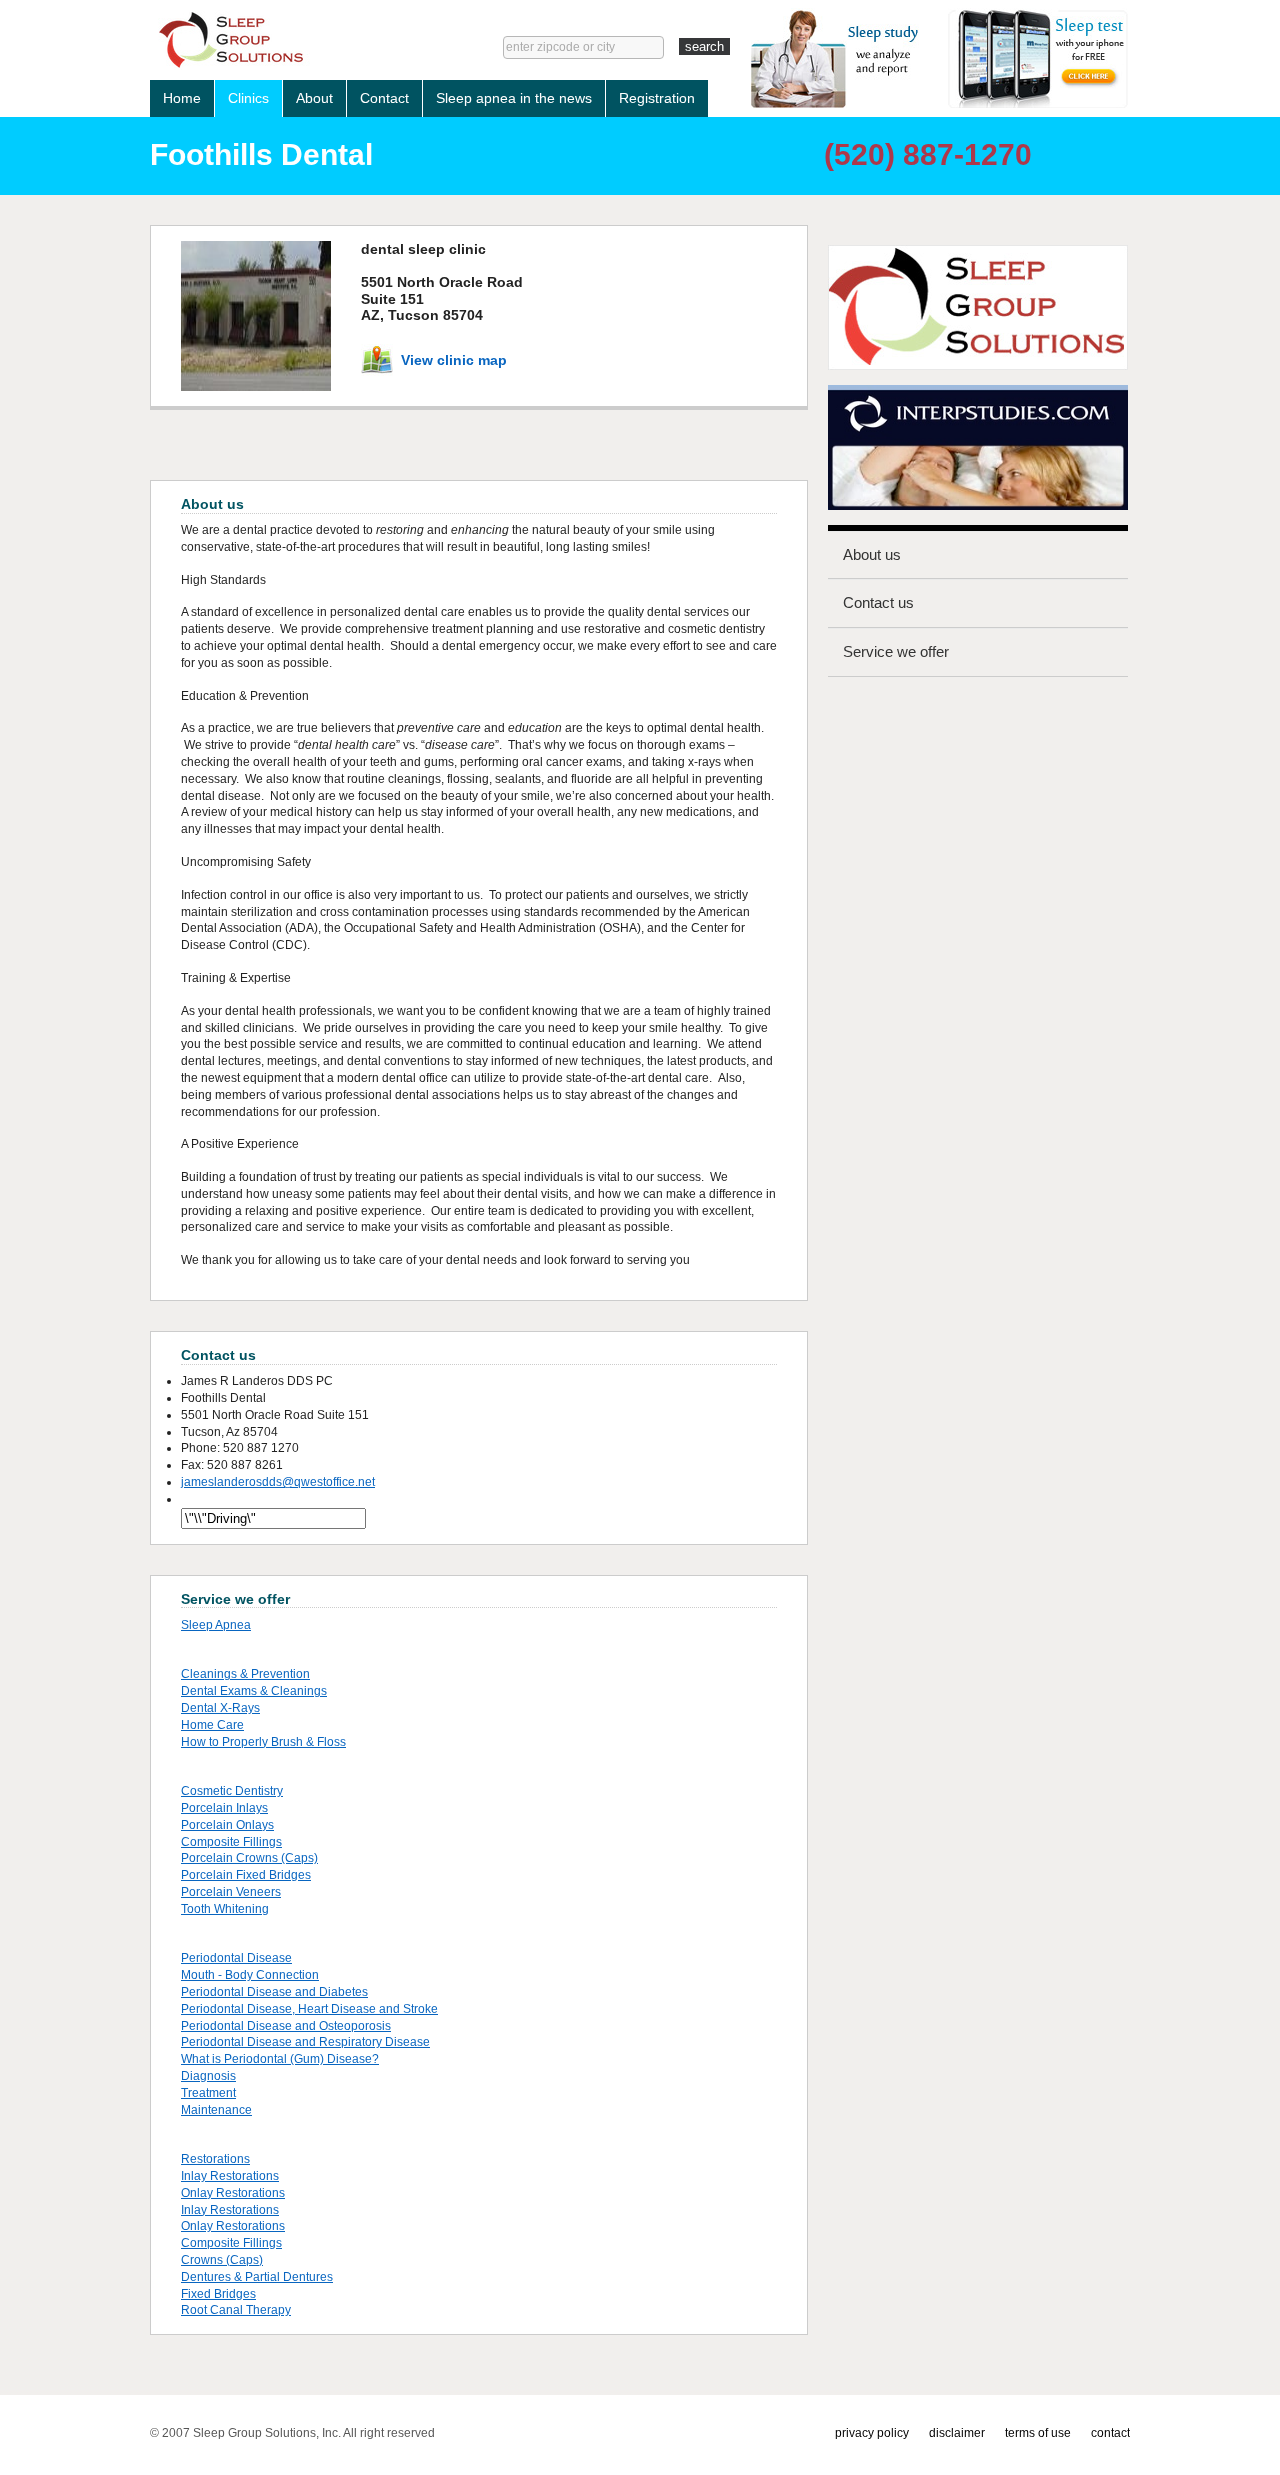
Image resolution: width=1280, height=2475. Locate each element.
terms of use (1038, 2433)
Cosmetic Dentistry (232, 1791)
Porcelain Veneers (231, 1892)
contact (1110, 2433)
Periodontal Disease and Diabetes (274, 1992)
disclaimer (957, 2433)
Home (182, 98)
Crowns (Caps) (222, 2260)
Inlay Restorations (230, 2176)
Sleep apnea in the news (514, 98)
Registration (657, 98)
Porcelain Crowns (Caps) (249, 1858)
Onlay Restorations (233, 2193)
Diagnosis (208, 2076)
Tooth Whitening (225, 1909)
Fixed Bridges (218, 2294)
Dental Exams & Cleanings (254, 1691)
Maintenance (216, 2110)
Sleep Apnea (216, 1625)
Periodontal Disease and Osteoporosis (286, 2026)
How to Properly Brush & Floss (263, 1742)
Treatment (208, 2093)
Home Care (212, 1725)
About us (872, 554)
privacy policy (872, 2433)
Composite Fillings (231, 1842)
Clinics (248, 98)
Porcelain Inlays (224, 1808)
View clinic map (454, 360)
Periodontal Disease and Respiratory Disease (305, 2042)
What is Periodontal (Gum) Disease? (280, 2059)
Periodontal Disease (236, 1958)
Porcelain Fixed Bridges (246, 1875)
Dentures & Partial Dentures (257, 2277)
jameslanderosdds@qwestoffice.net (278, 1482)
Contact (384, 98)
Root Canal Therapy (236, 2310)
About (314, 98)
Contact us (878, 602)
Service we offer (896, 651)
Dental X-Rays (220, 1708)
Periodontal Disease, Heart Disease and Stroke (309, 2009)
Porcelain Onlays (227, 1825)
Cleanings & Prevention (245, 1674)
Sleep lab (296, 40)
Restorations (215, 2159)
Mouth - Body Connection (250, 1975)
